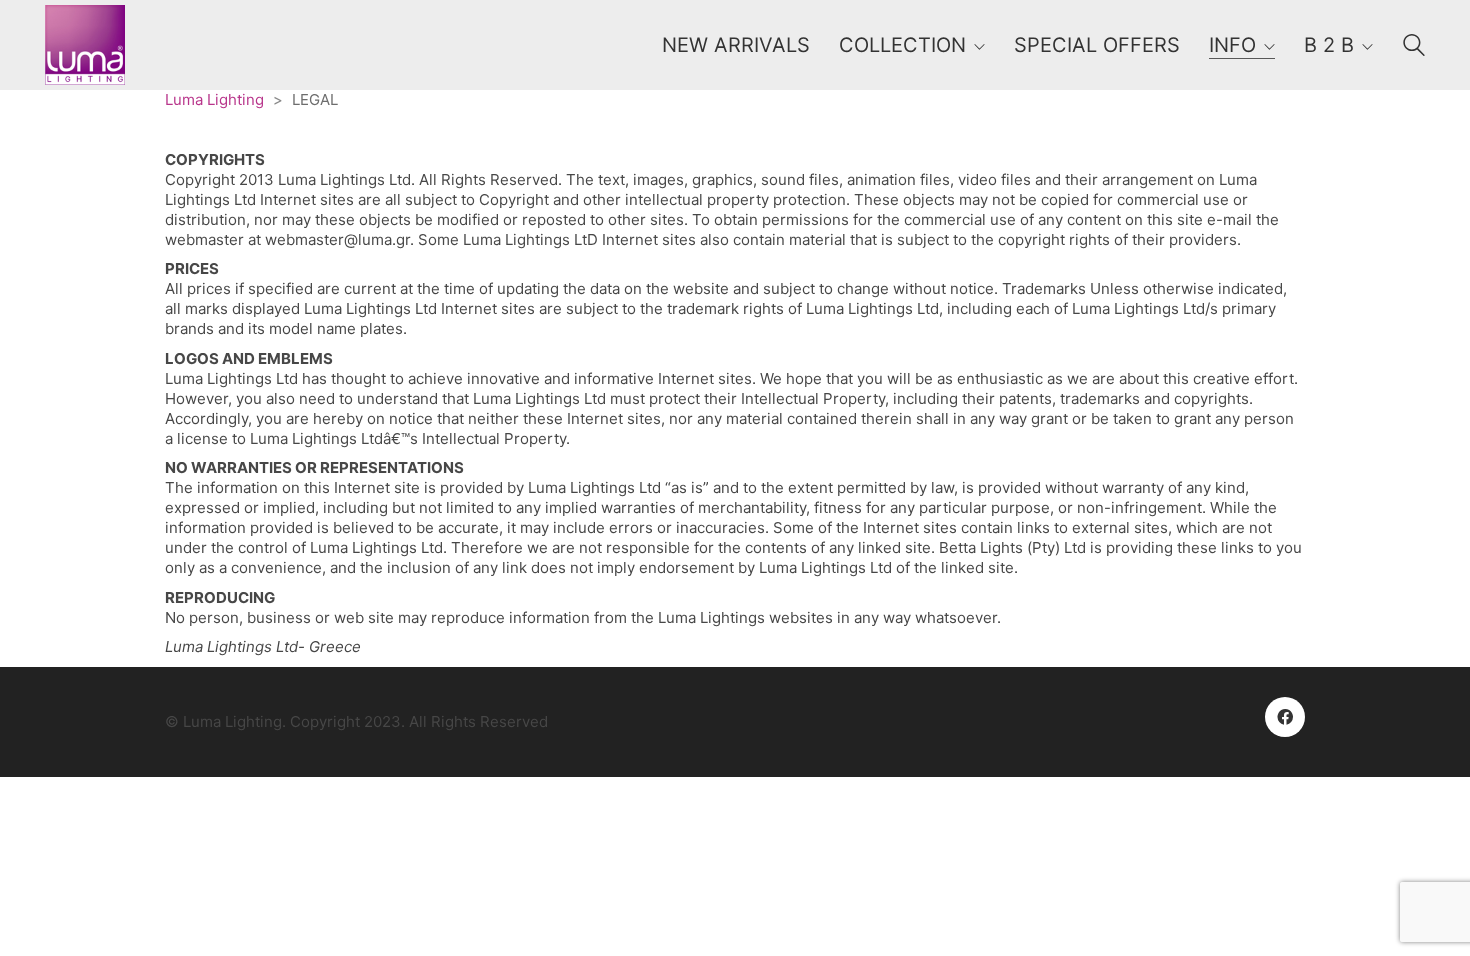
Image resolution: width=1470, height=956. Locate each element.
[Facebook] (1285, 717)
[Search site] (1414, 47)
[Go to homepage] (85, 45)
